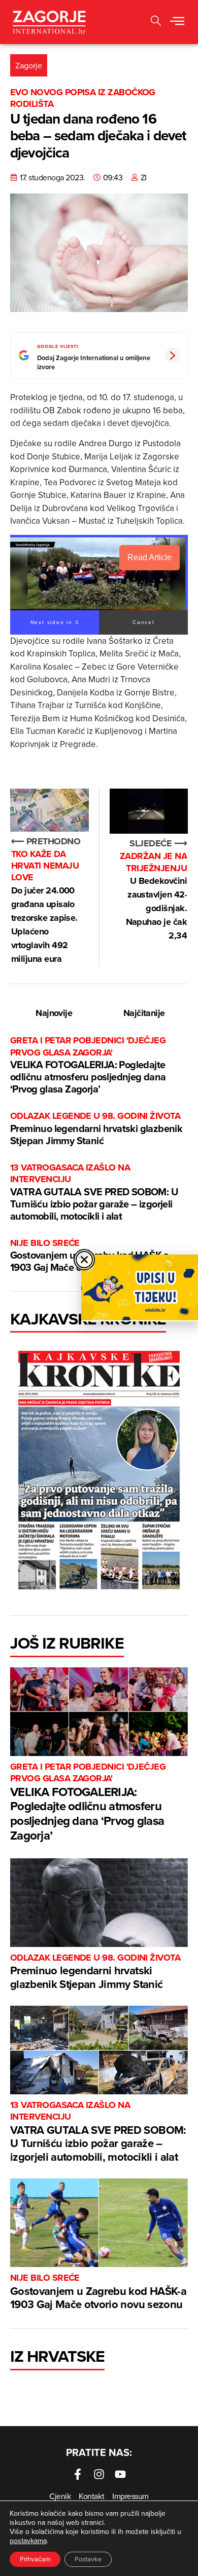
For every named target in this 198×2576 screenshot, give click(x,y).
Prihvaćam (35, 2559)
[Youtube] (120, 2474)
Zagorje (29, 65)
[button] (156, 22)
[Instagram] (99, 2474)
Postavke (88, 2559)
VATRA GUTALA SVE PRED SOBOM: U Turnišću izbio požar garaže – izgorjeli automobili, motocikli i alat (94, 1193)
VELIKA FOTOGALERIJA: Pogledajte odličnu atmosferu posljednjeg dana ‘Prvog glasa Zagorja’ (88, 1065)
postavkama (28, 2541)
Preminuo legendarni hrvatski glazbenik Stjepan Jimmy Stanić (96, 1129)
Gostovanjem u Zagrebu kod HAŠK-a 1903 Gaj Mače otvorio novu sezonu (98, 2292)
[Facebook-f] (78, 2474)
